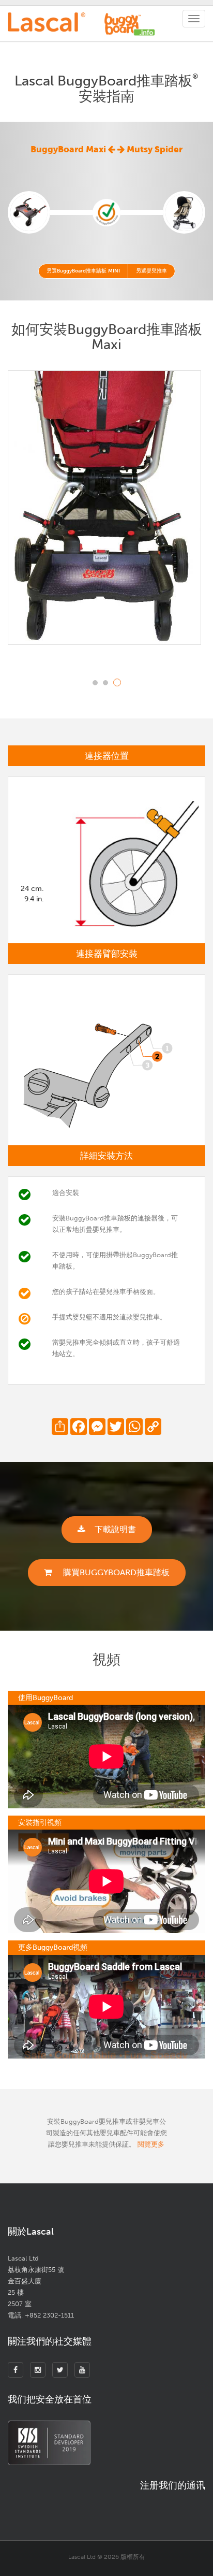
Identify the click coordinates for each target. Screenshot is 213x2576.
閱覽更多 (151, 2144)
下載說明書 (115, 1529)
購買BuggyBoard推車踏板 (115, 1572)
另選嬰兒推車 (151, 271)
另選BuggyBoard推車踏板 (83, 271)
